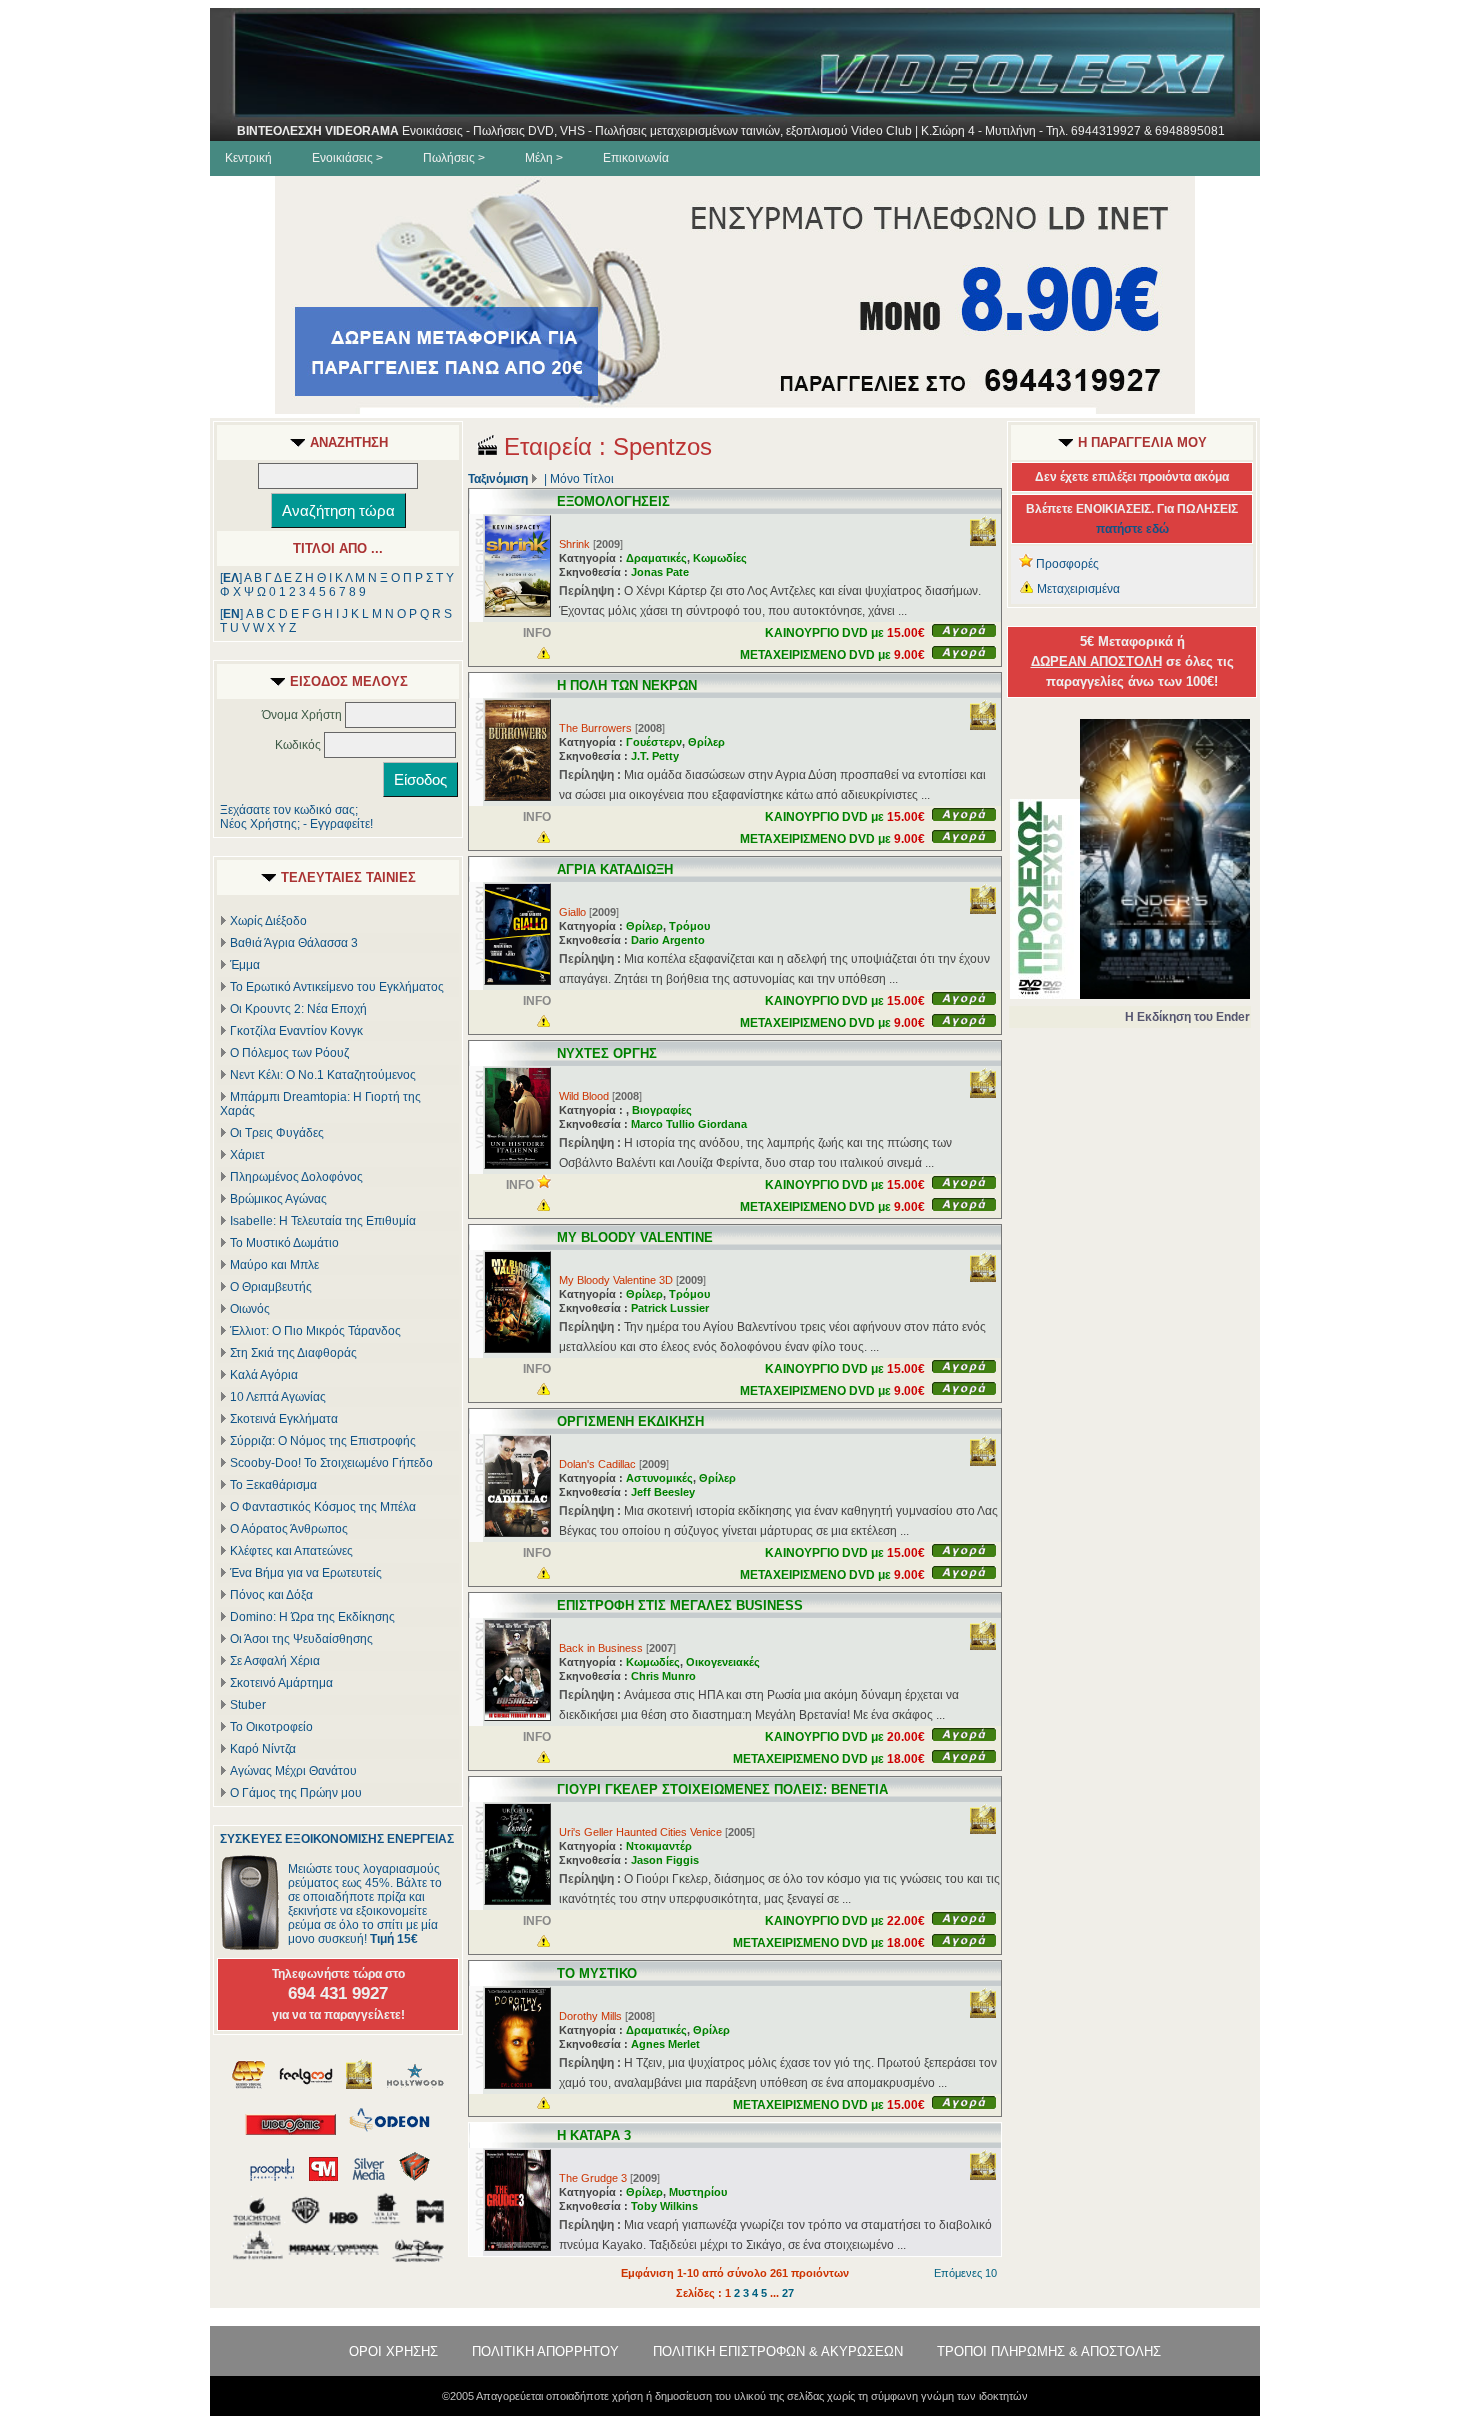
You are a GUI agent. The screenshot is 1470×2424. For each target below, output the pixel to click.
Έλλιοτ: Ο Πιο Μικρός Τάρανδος (315, 1331)
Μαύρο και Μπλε (274, 1265)
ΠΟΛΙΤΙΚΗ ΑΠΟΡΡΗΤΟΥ (545, 2351)
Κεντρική (248, 158)
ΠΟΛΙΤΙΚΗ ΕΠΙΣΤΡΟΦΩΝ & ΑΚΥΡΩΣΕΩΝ (778, 2351)
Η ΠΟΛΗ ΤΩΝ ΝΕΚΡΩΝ (627, 685)
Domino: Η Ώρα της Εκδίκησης (312, 1617)
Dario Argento (668, 940)
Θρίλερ (706, 742)
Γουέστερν (654, 742)
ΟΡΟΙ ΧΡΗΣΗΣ (393, 2351)
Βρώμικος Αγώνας (278, 1199)
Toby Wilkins (664, 2206)
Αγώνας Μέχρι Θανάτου (293, 1771)
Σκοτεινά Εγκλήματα (284, 1419)
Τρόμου (689, 926)
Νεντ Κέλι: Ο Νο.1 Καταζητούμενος (323, 1075)
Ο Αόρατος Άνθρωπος (289, 1529)
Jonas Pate (660, 572)
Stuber (248, 1705)
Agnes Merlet (665, 2044)
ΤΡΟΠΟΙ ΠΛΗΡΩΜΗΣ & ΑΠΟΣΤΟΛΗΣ (1049, 2351)
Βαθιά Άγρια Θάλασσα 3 (294, 943)
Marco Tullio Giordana (689, 1124)
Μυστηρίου (698, 2192)
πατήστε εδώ (1132, 529)
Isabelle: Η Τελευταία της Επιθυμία (323, 1221)
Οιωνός (250, 1309)
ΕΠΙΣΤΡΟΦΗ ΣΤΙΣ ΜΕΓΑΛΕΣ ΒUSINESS (680, 1605)
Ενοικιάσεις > (347, 158)
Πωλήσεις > (454, 158)
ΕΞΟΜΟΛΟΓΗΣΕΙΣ (613, 501)
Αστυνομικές (659, 1478)
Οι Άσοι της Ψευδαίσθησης (301, 1639)
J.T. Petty (655, 756)
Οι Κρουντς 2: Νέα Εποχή (298, 1009)
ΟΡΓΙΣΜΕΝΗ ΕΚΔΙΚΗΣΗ (630, 1421)
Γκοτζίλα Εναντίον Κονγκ (296, 1031)
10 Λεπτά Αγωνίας (278, 1397)
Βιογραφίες (662, 1110)
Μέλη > (544, 158)
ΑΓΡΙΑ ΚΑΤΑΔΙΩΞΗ (615, 869)
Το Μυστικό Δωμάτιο (284, 1243)
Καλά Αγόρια (264, 1375)
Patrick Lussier (670, 1308)
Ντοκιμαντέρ (659, 1846)
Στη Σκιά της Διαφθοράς (293, 1353)
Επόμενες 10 (965, 2273)
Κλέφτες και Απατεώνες (291, 1551)
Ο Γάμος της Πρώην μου (296, 1793)
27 (788, 2293)
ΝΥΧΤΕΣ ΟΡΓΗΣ (607, 1053)
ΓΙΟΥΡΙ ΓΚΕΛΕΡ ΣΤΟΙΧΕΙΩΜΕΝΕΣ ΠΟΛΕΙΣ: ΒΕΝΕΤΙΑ (722, 1789)
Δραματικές (656, 558)
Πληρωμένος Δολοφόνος (296, 1177)
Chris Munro (663, 1676)
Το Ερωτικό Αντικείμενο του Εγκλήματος (337, 987)
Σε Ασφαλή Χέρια (275, 1661)
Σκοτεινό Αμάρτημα (281, 1683)
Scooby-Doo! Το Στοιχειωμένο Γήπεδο (331, 1463)
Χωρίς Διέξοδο (268, 921)
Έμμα (245, 965)
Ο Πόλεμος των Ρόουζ (289, 1053)
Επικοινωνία (636, 158)
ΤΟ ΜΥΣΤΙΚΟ (597, 1973)
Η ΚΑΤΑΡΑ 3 (594, 2135)
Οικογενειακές (723, 1662)
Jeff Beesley (663, 1492)
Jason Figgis (665, 1860)
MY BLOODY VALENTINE (635, 1237)
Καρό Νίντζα (263, 1749)
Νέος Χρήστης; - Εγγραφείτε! (296, 824)
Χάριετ (247, 1155)
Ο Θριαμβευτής (271, 1287)
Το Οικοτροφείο (271, 1727)
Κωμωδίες (720, 558)
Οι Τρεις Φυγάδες (277, 1133)
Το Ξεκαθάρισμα (273, 1485)
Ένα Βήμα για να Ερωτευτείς (306, 1573)
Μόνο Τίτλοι (582, 479)
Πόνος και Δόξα (271, 1595)
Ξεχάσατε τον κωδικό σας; (289, 810)
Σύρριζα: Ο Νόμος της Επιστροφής (323, 1441)
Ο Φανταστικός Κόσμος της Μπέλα (323, 1507)
